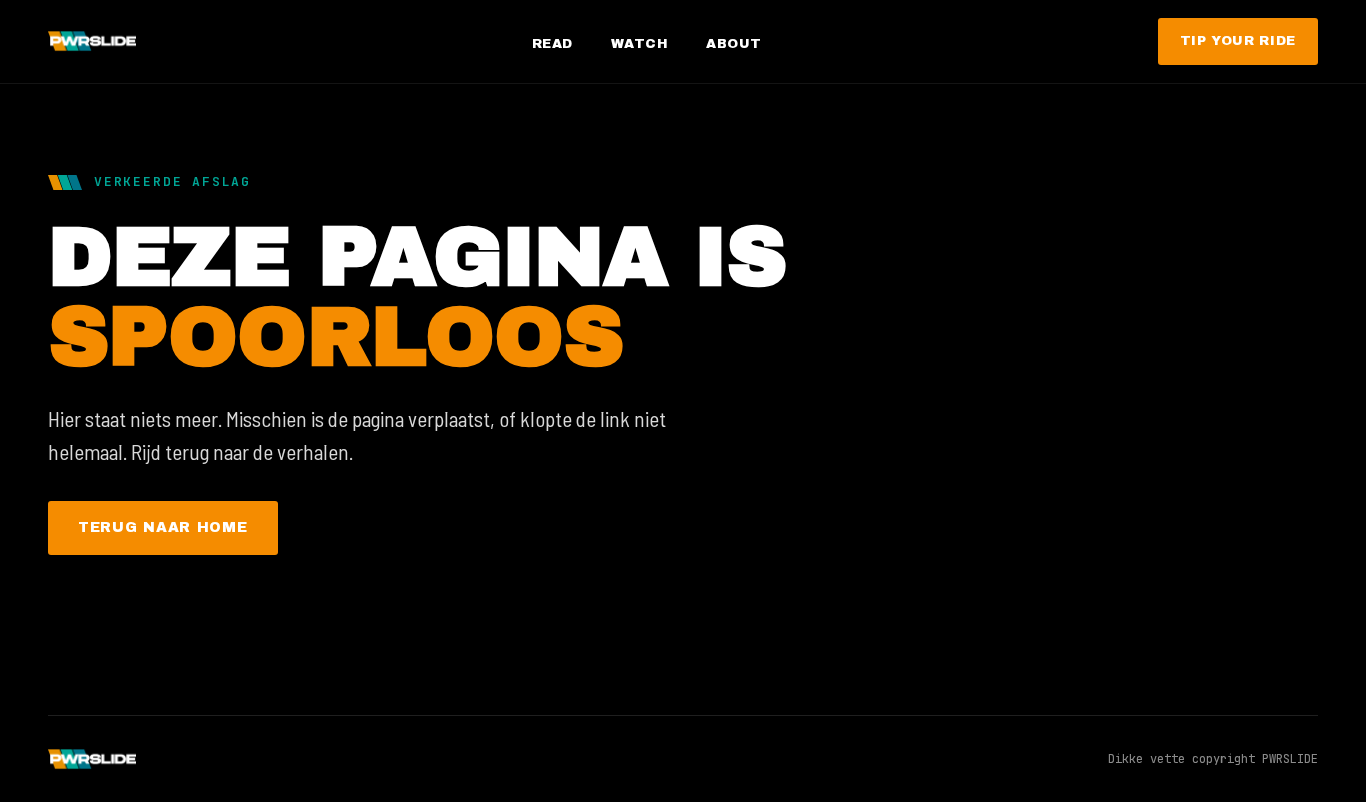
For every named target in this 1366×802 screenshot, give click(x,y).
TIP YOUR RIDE (1238, 41)
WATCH (640, 44)
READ (552, 44)
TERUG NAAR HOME (163, 527)
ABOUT (734, 44)
